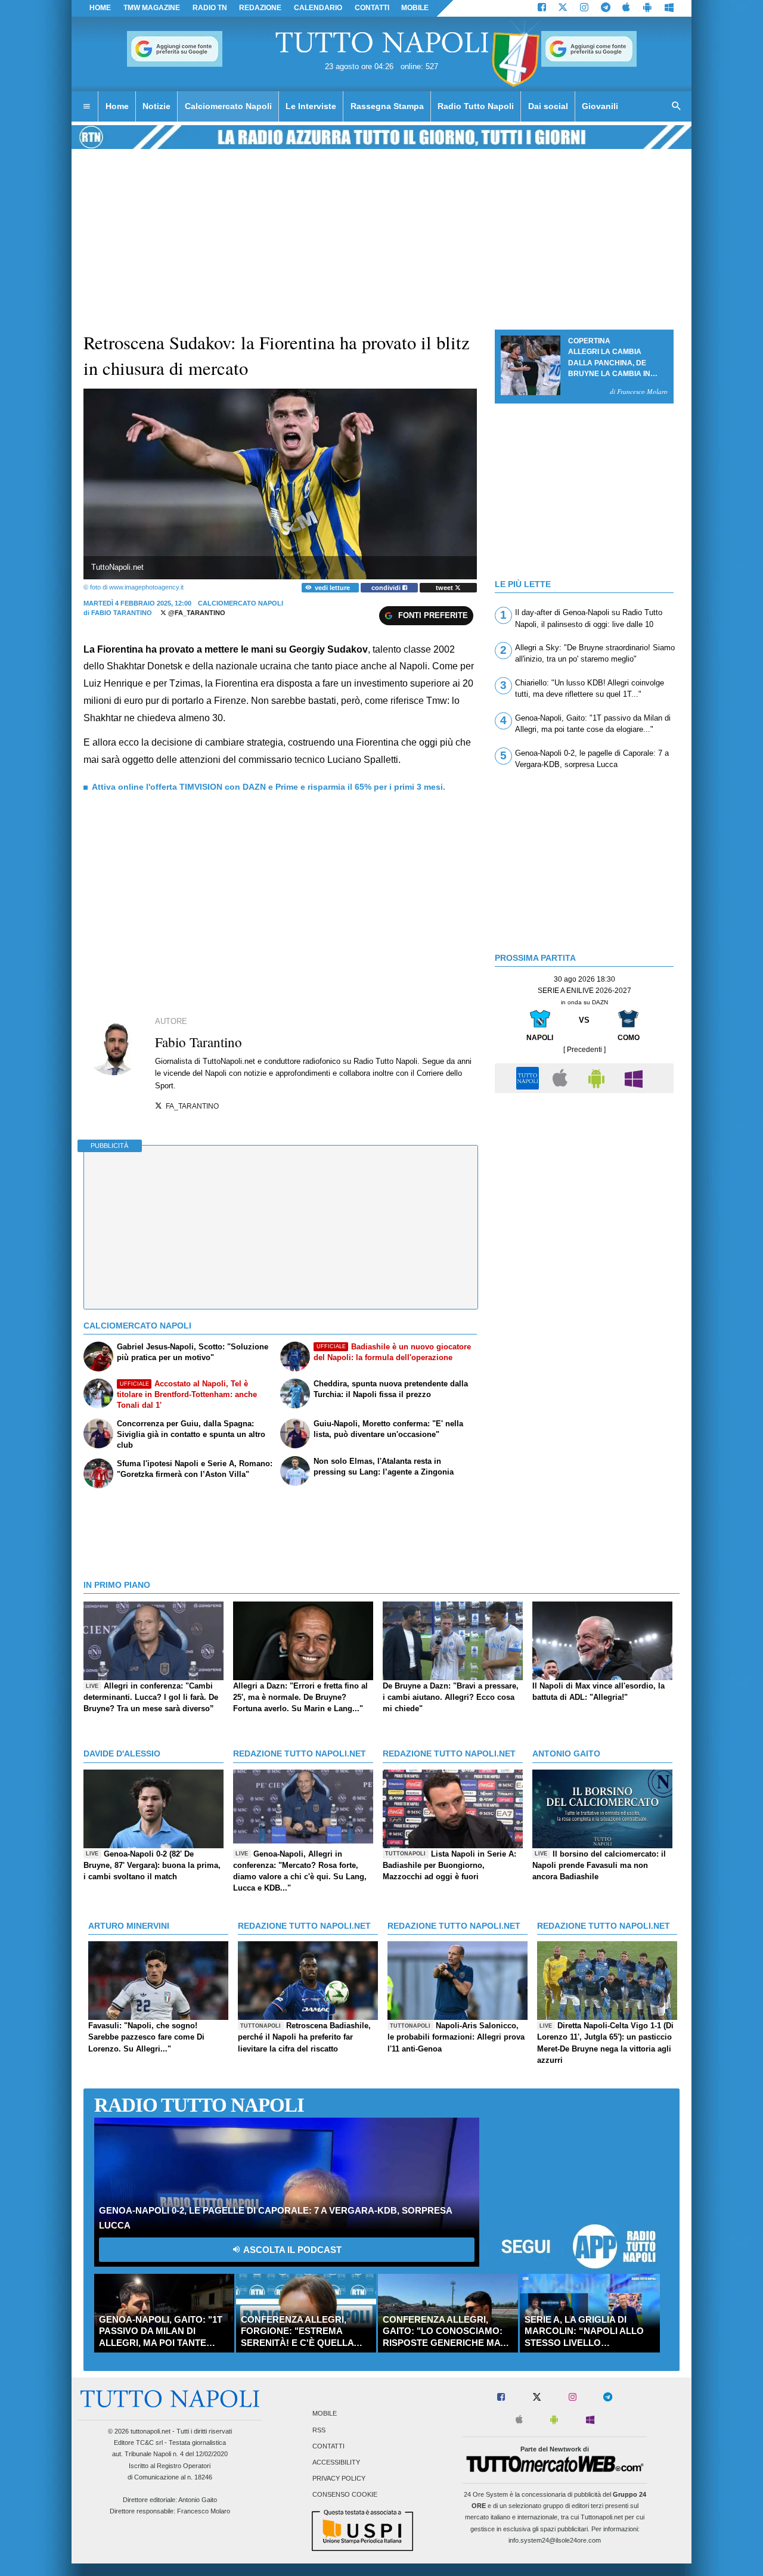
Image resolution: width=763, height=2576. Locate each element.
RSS (319, 2430)
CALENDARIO (318, 8)
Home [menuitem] (117, 106)
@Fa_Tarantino (196, 613)
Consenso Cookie (345, 2495)
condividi (387, 588)
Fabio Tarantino (122, 613)
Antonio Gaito (198, 2500)
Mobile (325, 2414)
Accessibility (336, 2463)
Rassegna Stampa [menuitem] (387, 106)
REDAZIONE (260, 8)
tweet (445, 588)
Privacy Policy (339, 2479)
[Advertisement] (584, 1183)
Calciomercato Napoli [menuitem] (228, 106)
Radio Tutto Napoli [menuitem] (476, 106)
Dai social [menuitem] (548, 106)
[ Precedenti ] (584, 1050)
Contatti (328, 2446)
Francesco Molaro (204, 2511)
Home (100, 8)
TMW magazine (152, 8)
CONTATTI (372, 8)
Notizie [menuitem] (156, 106)
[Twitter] (563, 8)
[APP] (529, 1077)
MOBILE (415, 8)
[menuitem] (86, 107)
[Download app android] (647, 8)
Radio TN (210, 8)
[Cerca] (677, 107)
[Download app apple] (627, 8)
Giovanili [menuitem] (600, 106)
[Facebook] (542, 8)
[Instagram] (584, 8)
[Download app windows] (669, 8)
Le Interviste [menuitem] (311, 106)
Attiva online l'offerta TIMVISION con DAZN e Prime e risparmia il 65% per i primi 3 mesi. (269, 787)
